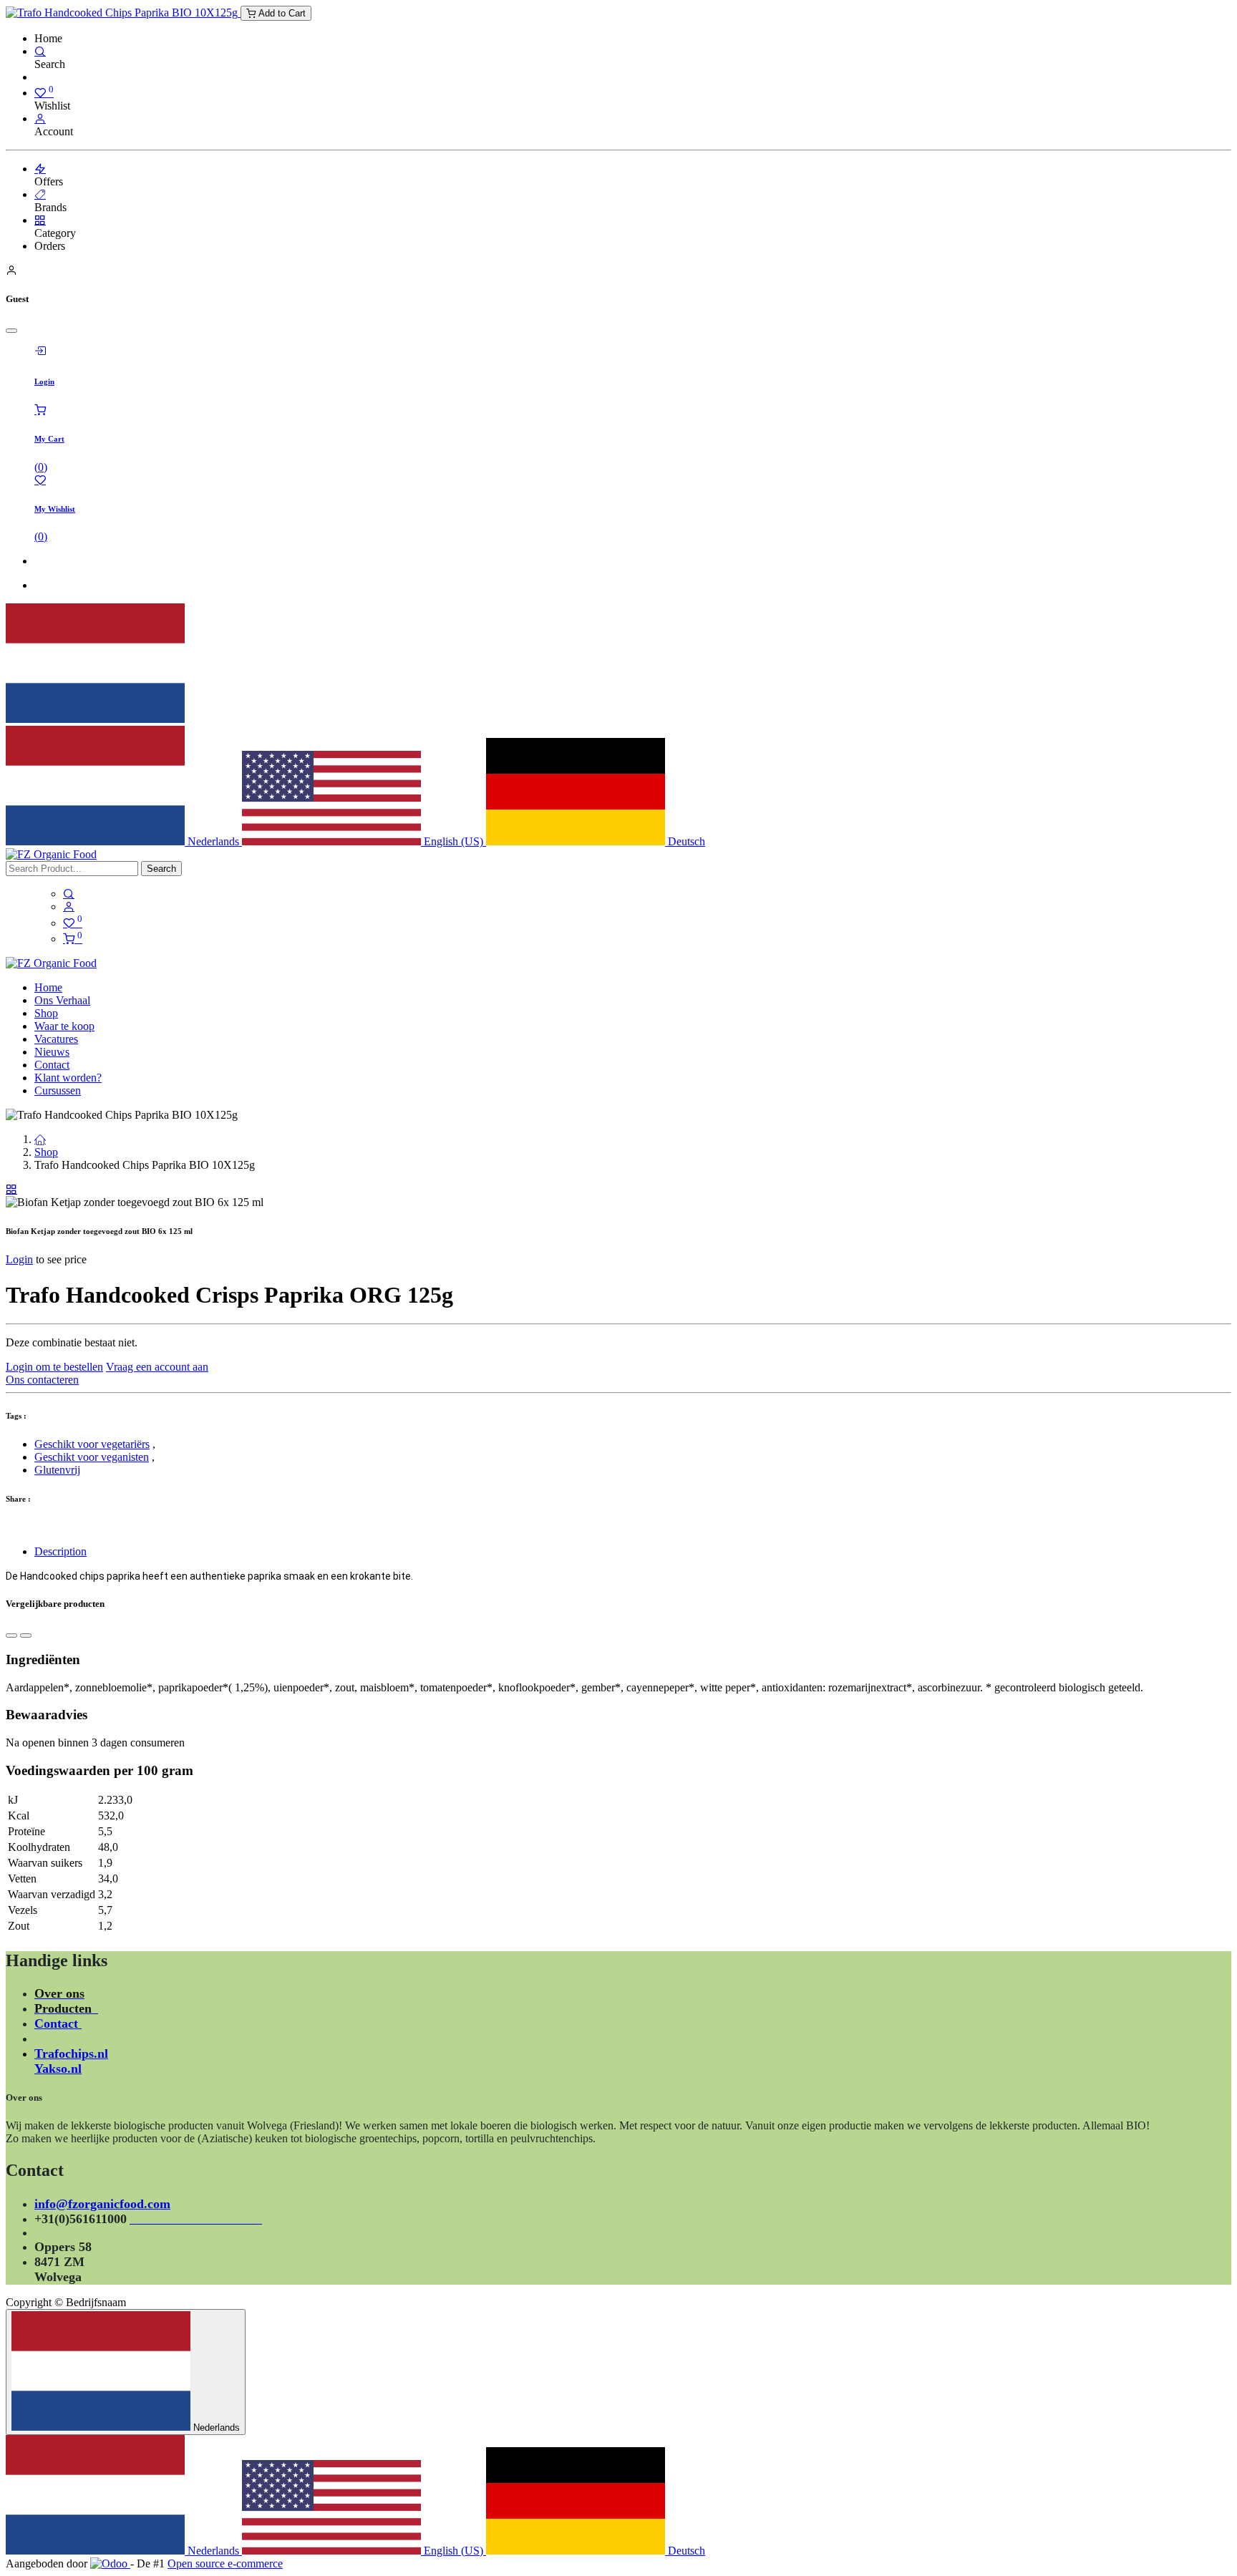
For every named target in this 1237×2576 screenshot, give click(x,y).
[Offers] (40, 169)
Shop (46, 1152)
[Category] (40, 220)
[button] (11, 1635)
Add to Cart (281, 13)
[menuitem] (48, 987)
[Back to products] (11, 1189)
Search (161, 869)
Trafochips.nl (71, 2053)
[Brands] (40, 194)
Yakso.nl (58, 2069)
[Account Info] (40, 118)
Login (19, 1259)
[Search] (40, 51)
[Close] (11, 331)
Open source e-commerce (225, 2563)
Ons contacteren (42, 1380)
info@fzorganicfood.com (102, 2204)
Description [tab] (60, 1551)
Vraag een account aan (157, 1367)
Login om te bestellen (54, 1367)
